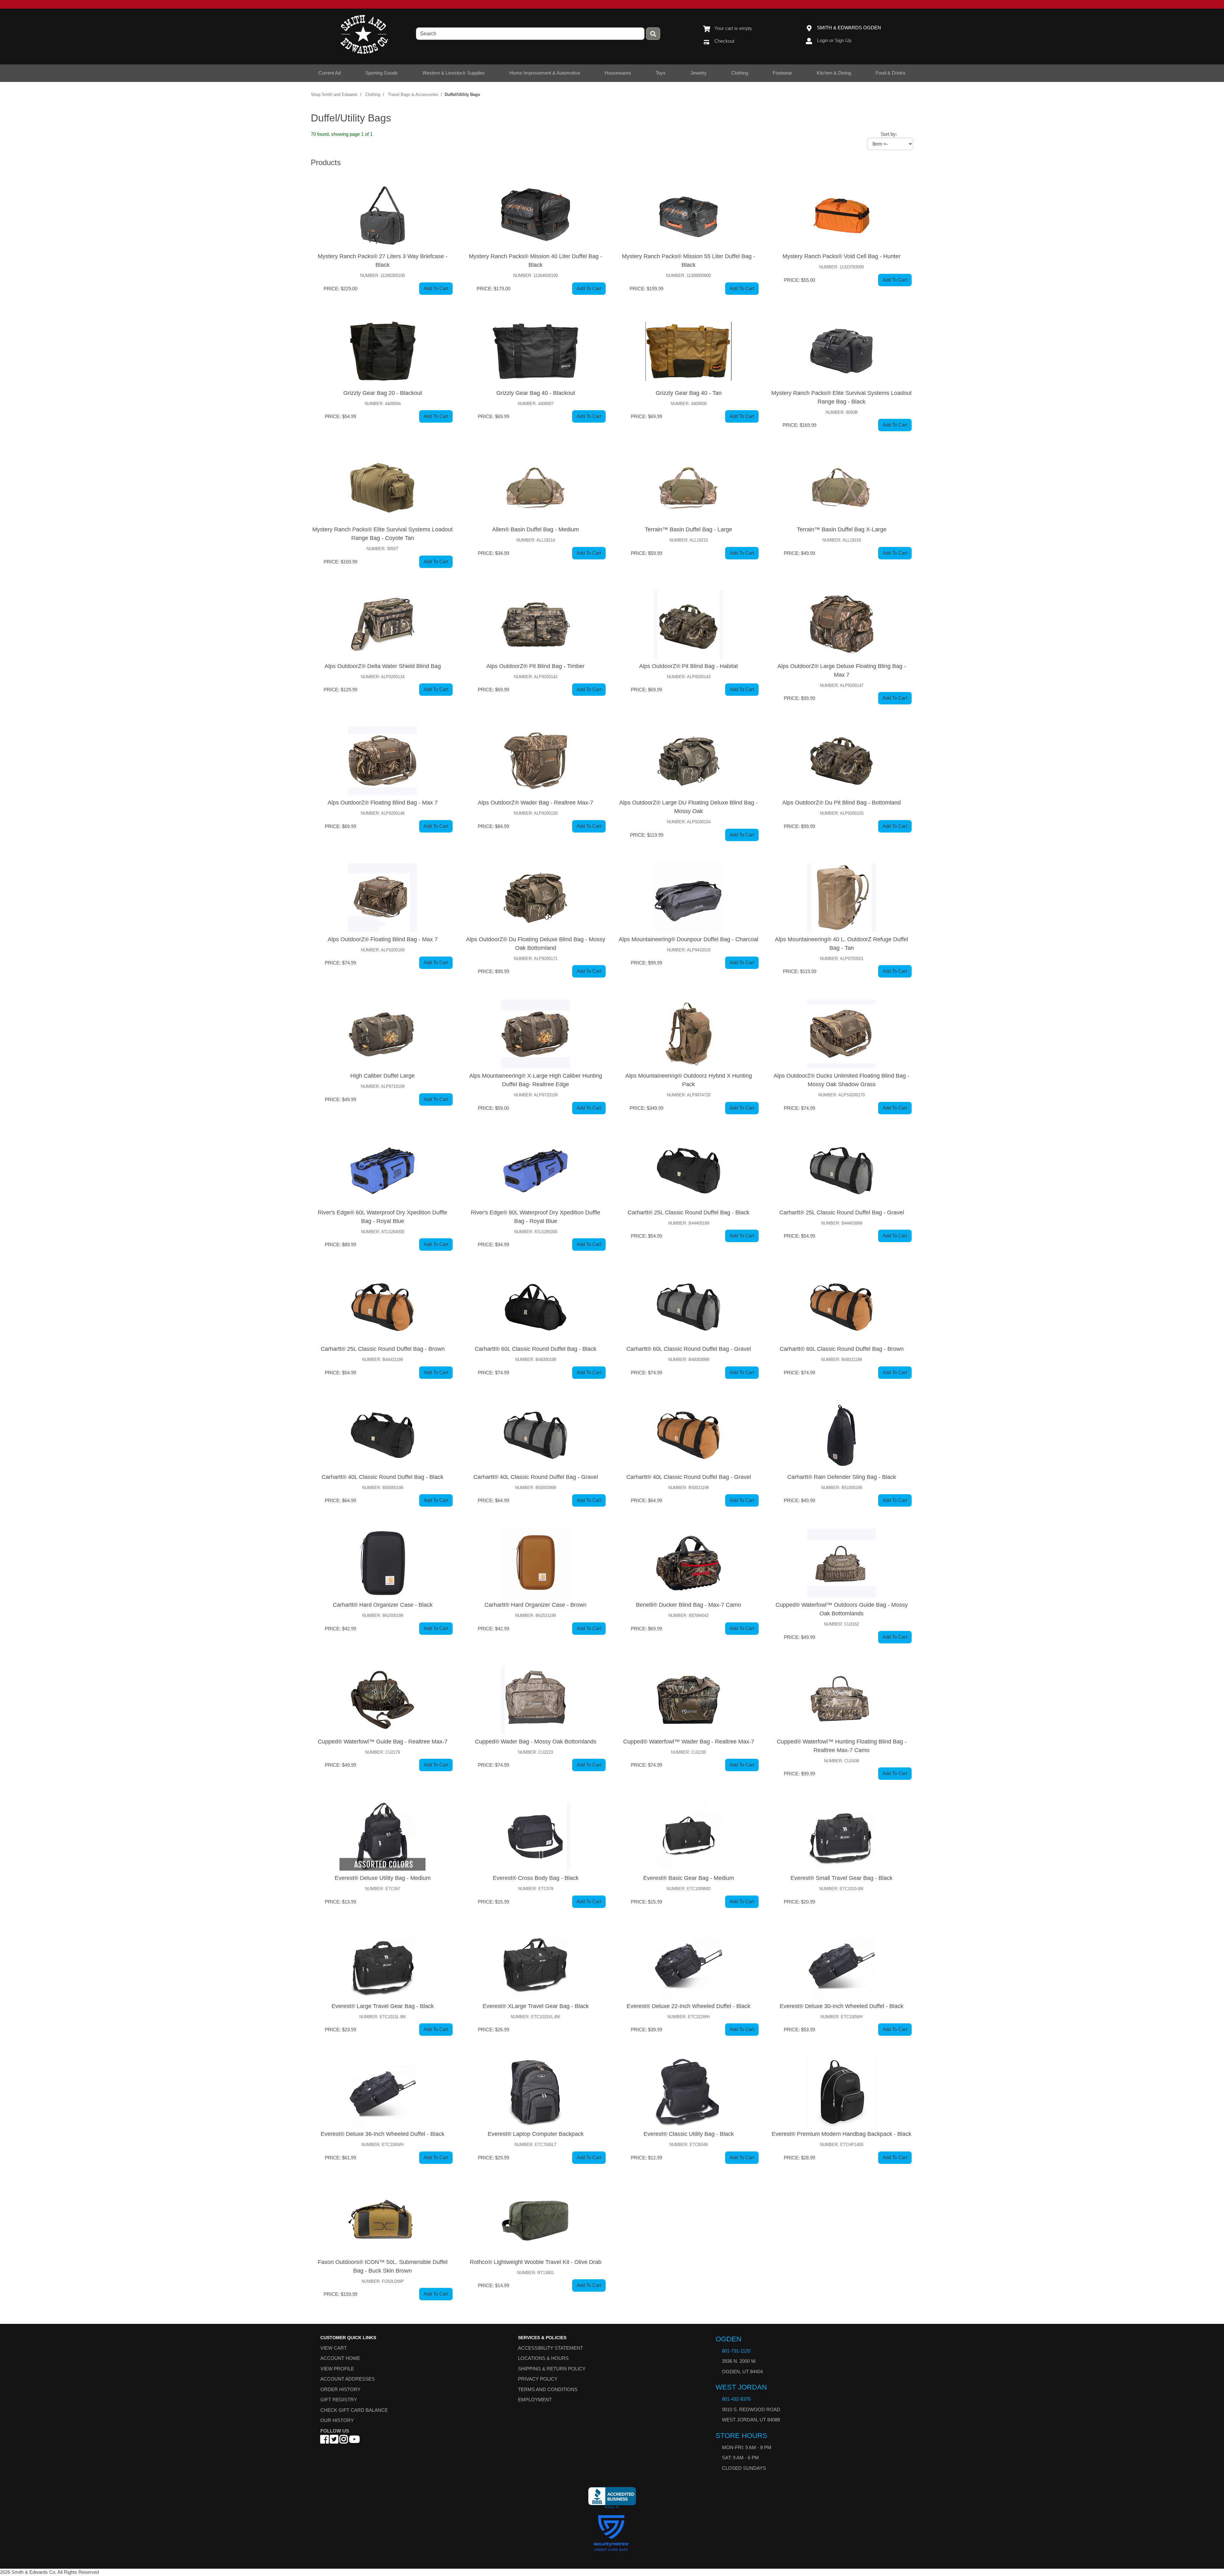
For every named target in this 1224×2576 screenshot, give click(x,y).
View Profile (337, 2369)
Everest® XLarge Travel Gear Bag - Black (536, 2006)
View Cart (334, 2348)
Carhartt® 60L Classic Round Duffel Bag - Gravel (689, 1349)
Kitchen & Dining (834, 73)
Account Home (340, 2358)
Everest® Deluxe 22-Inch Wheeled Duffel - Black (688, 2006)
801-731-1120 (736, 2351)
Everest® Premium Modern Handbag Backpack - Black (841, 2134)
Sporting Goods (382, 73)
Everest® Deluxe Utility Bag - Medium (383, 1878)
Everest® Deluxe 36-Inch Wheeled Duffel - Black (382, 2134)
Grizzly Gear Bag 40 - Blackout (536, 393)
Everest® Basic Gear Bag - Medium (689, 1878)
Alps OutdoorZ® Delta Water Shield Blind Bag (383, 666)
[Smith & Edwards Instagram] (344, 2441)
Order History (340, 2389)
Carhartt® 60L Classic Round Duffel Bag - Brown (842, 1349)
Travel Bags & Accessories (413, 95)
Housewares (618, 73)
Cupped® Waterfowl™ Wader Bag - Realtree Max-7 (689, 1742)
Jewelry (699, 73)
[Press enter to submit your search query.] (653, 34)
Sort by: (889, 134)
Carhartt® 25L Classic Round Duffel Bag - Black (688, 1212)
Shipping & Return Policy (552, 2369)
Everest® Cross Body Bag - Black (536, 1878)
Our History (337, 2420)
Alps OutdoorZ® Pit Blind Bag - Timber (535, 666)
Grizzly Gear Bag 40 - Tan (689, 393)
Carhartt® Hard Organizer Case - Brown (535, 1605)
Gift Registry (339, 2400)
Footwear (782, 73)
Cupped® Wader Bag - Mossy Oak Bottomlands (536, 1742)
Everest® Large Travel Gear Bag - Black (383, 2006)
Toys (661, 73)
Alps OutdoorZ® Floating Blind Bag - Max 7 (383, 803)
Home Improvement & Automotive (545, 73)
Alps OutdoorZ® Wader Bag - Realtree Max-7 (535, 803)
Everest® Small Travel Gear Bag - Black (841, 1878)
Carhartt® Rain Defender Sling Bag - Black (842, 1477)
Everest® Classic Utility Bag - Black (689, 2134)
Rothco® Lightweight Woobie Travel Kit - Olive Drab (536, 2262)
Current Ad (330, 73)
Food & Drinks (891, 73)
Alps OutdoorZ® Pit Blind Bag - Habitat (688, 666)
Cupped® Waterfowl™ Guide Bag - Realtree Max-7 (383, 1742)
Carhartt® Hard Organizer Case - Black (383, 1605)
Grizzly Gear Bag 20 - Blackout (383, 393)
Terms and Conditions (548, 2389)
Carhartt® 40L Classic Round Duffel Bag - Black (382, 1477)
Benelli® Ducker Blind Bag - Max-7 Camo (688, 1605)
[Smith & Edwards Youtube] (354, 2441)
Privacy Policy (538, 2379)
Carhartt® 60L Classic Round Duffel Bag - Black (535, 1349)
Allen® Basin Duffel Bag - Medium (535, 529)
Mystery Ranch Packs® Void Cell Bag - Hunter (841, 256)
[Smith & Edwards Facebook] (324, 2441)
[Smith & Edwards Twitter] (334, 2441)
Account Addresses (348, 2379)
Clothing (740, 73)
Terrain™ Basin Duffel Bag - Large (688, 529)
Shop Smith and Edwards (334, 95)
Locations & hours (543, 2358)
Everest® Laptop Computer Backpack (536, 2134)
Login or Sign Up (834, 40)
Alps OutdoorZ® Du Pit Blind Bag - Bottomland (841, 803)
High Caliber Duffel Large (382, 1076)
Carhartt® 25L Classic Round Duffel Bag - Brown (383, 1349)
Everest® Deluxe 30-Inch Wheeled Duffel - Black (841, 2006)
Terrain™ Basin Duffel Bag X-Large (842, 529)
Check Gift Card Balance (354, 2410)
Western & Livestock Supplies (454, 73)
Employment (535, 2400)
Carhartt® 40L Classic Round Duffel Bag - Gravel (536, 1477)
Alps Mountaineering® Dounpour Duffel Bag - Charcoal (688, 939)
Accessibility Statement (550, 2348)
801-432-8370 (736, 2399)
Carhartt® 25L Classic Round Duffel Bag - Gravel (842, 1212)
